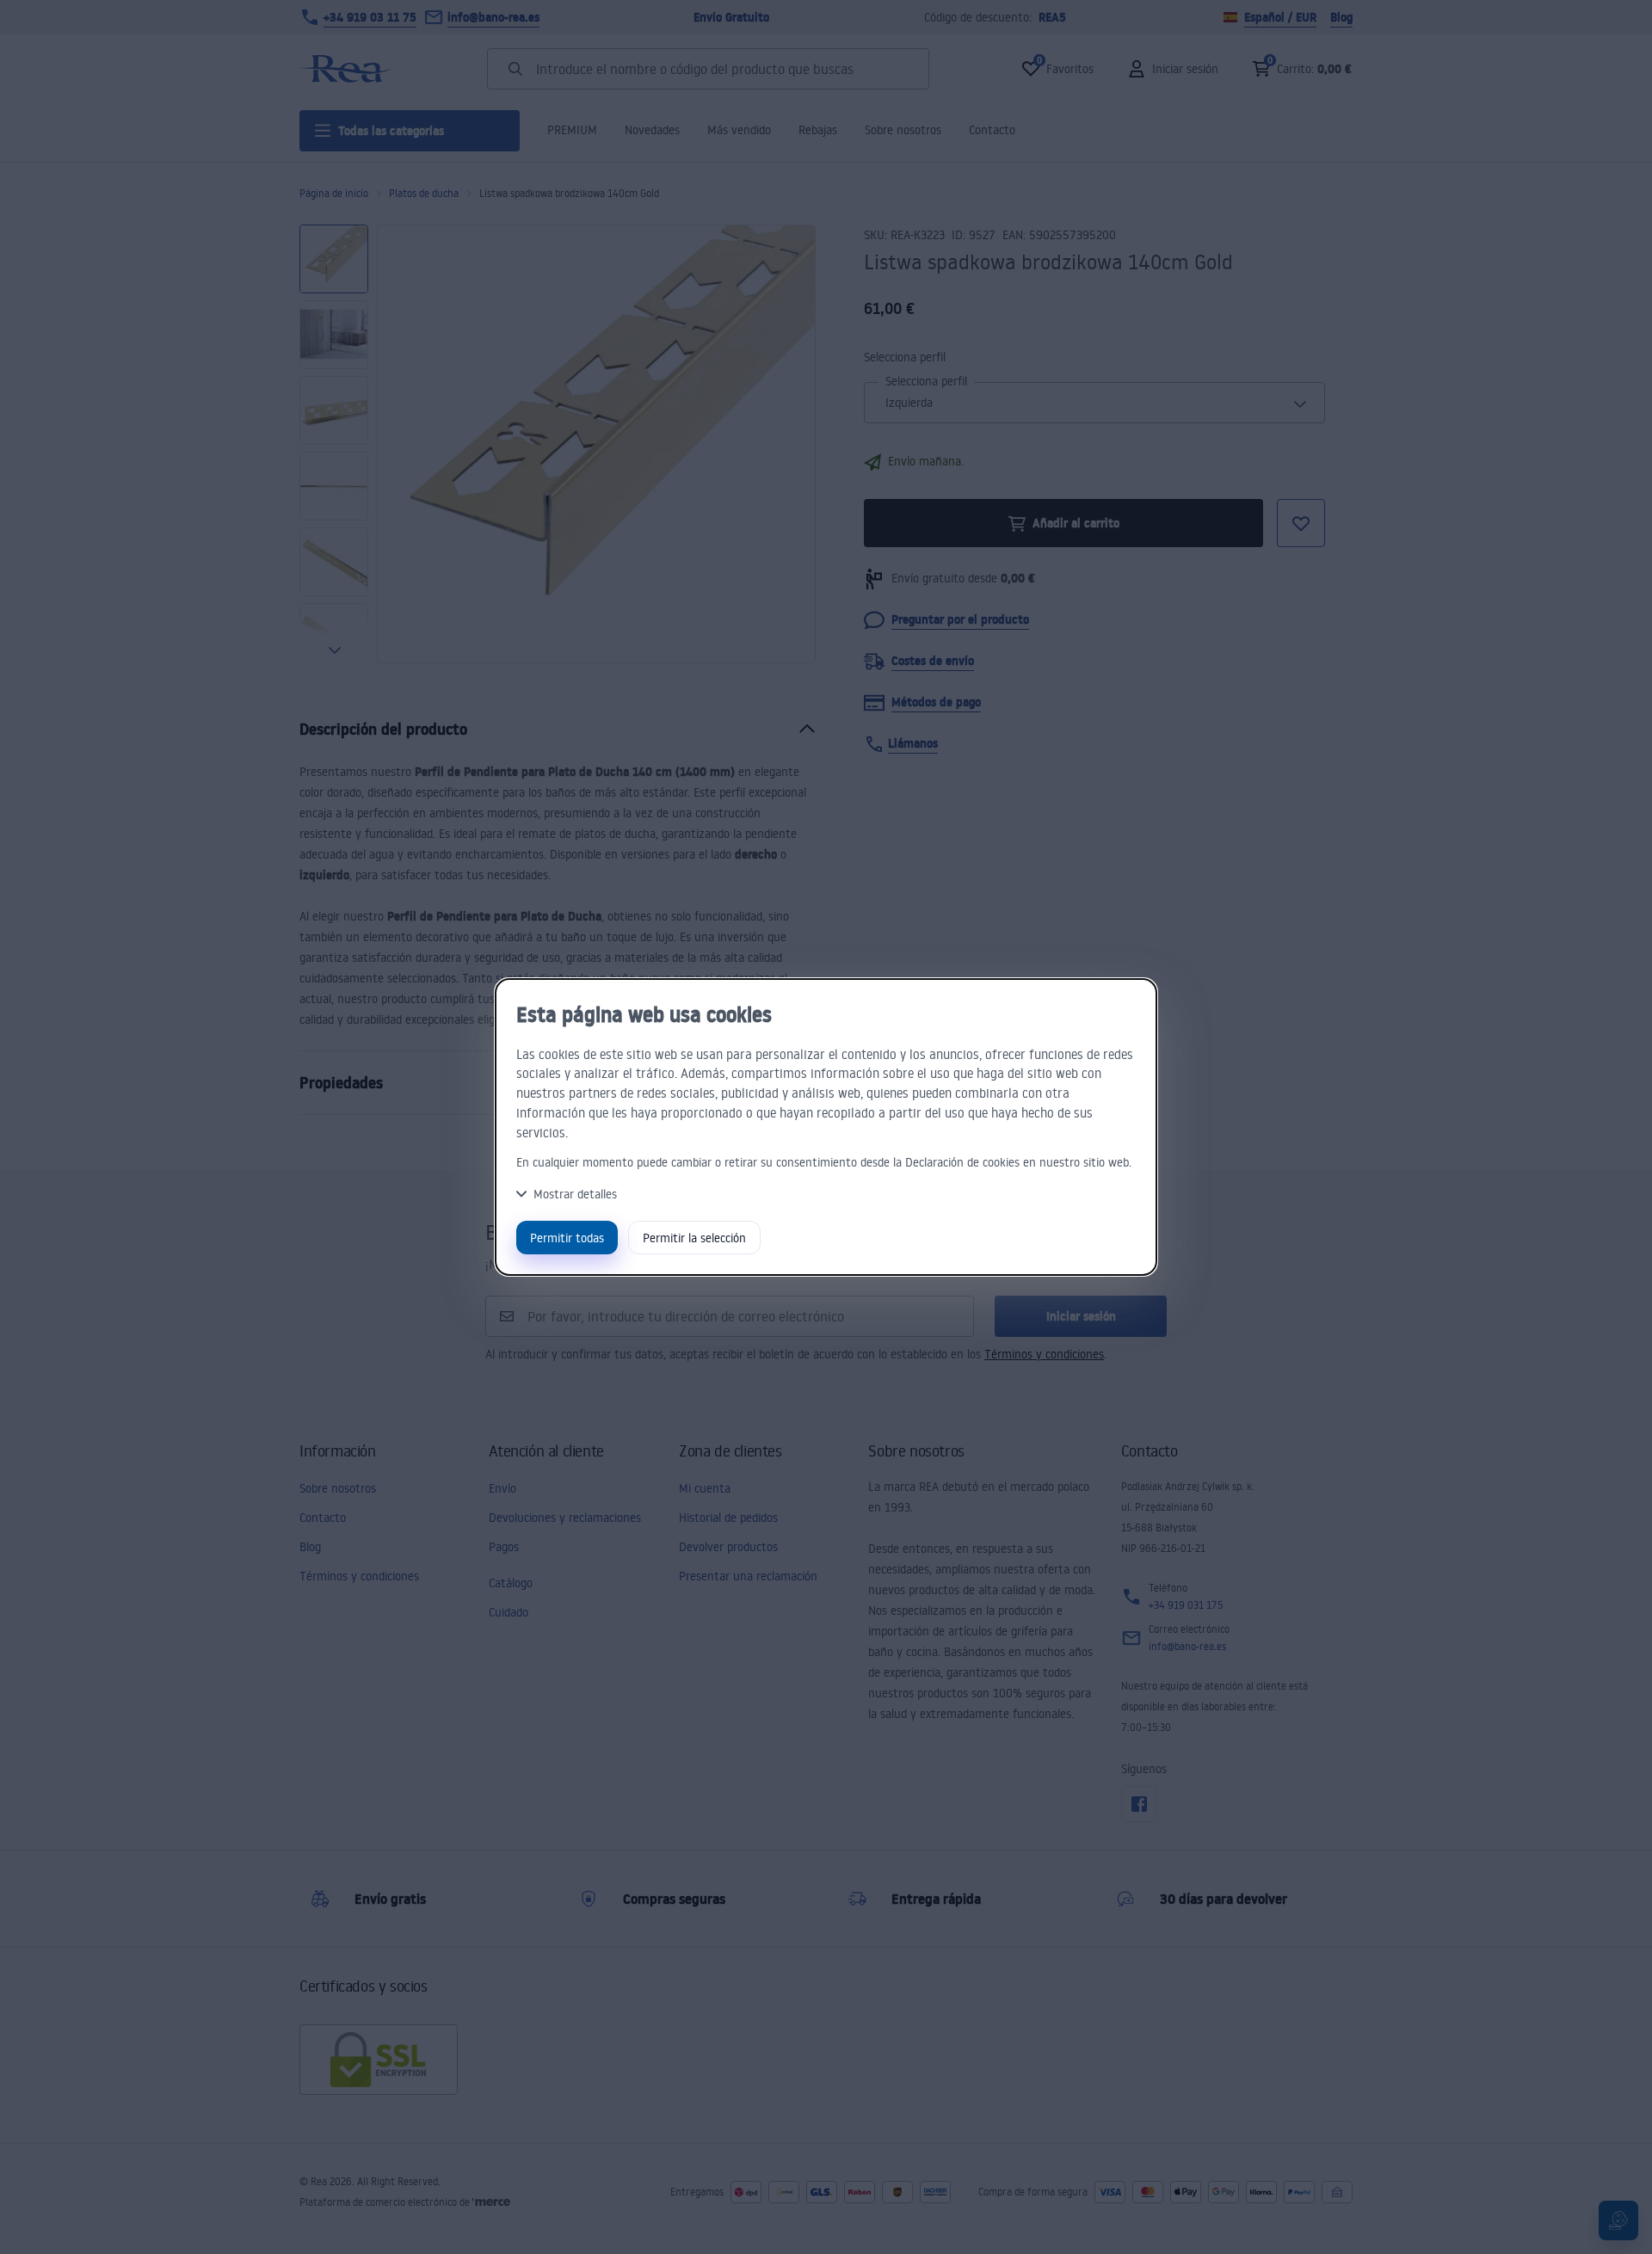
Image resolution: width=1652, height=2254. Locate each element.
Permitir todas (567, 1238)
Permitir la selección (694, 1238)
